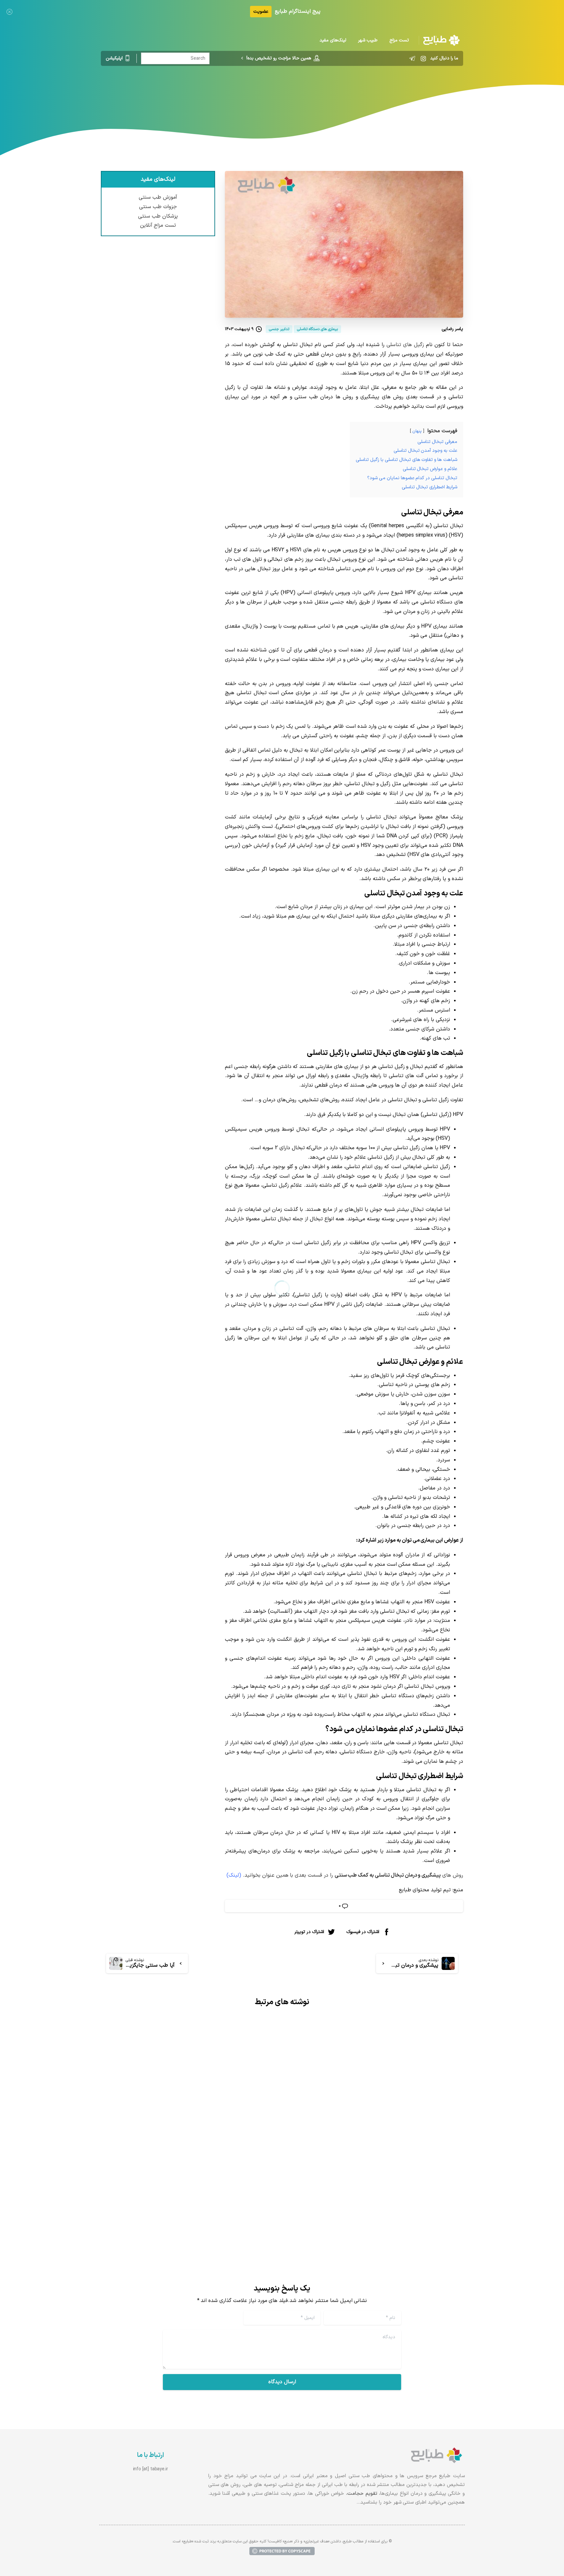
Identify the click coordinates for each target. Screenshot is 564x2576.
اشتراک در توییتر (309, 1932)
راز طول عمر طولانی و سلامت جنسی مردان (204, 2166)
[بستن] (9, 12)
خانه (386, 93)
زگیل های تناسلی (405, 345)
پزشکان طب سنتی (158, 216)
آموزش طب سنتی (158, 198)
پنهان (417, 431)
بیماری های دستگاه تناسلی (283, 93)
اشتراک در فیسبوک (363, 1932)
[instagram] (423, 58)
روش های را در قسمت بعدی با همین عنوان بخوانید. (345, 1875)
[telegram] (412, 58)
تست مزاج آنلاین (158, 226)
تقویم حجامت (362, 2494)
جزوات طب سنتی (158, 207)
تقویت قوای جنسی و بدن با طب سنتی (398, 2174)
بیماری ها (364, 93)
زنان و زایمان (333, 93)
